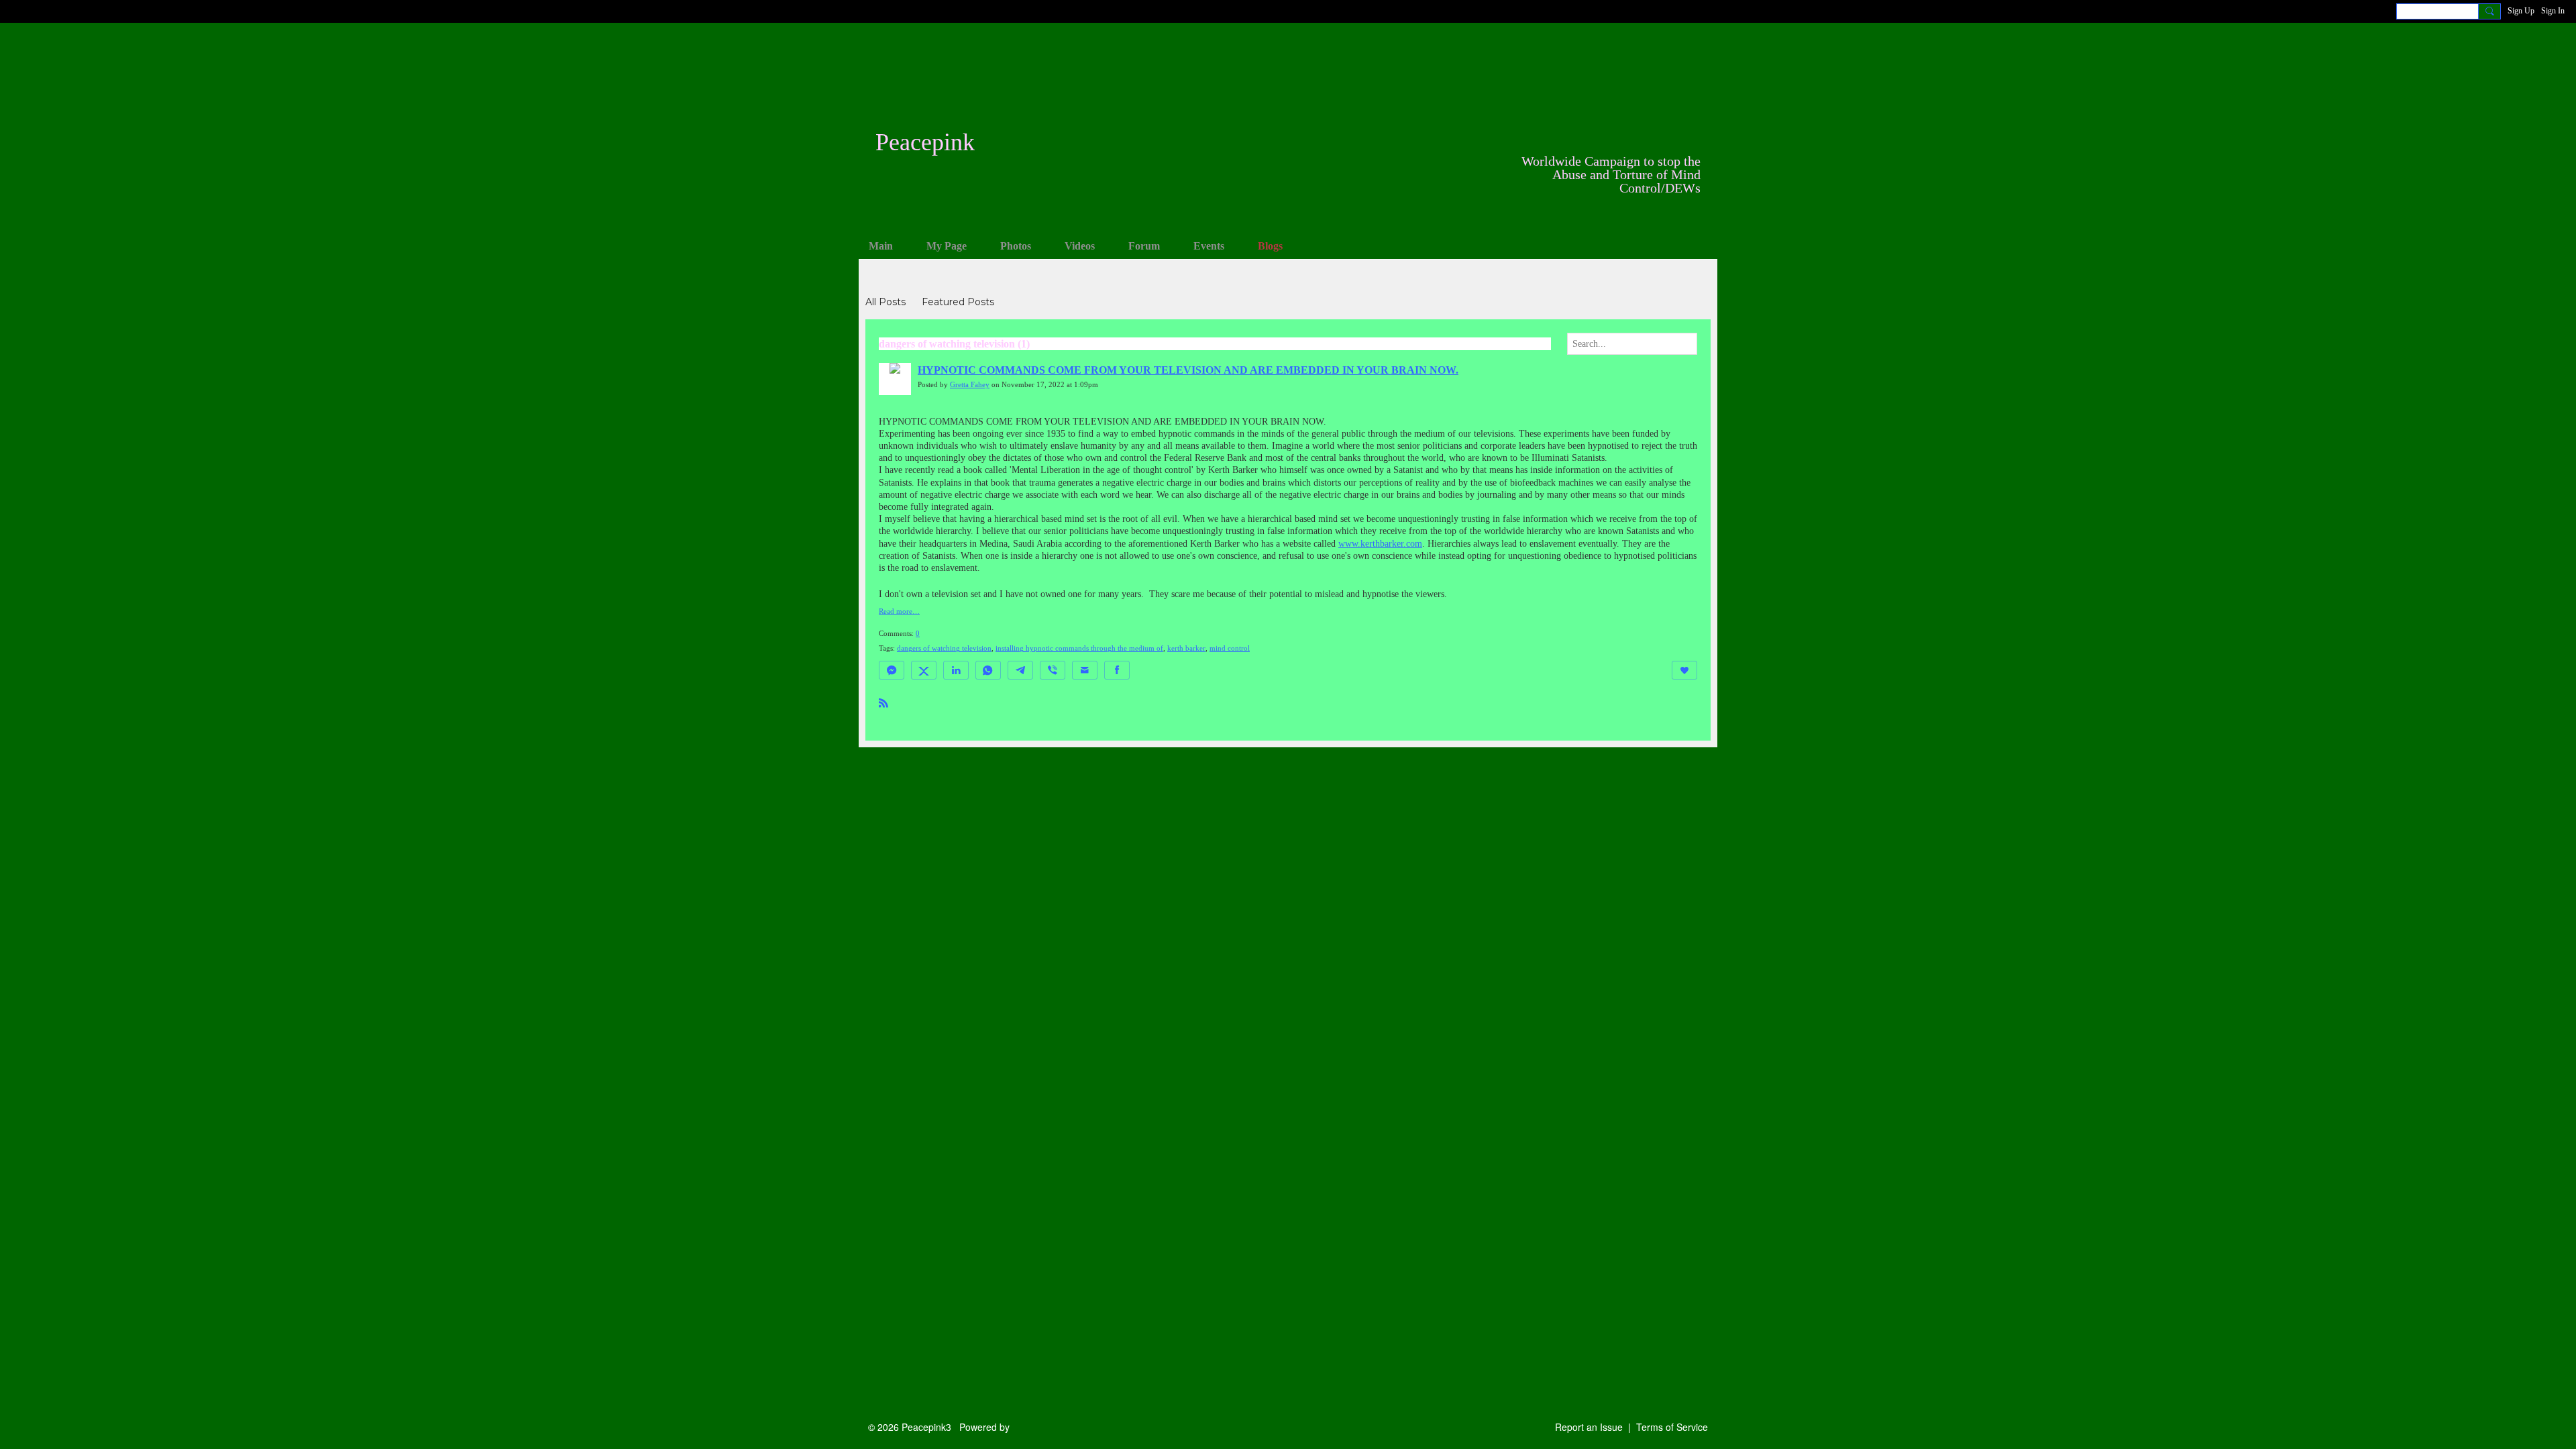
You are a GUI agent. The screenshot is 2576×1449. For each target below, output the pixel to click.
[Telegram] (1020, 670)
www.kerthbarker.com (1380, 544)
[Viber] (1053, 670)
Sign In (2553, 11)
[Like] (1684, 670)
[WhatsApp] (988, 670)
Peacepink (925, 142)
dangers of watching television (944, 648)
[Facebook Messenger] (892, 670)
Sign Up (2521, 11)
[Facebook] (1117, 670)
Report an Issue (1589, 1427)
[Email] (1085, 670)
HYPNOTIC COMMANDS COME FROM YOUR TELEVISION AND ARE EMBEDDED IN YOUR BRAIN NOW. (1188, 370)
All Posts (885, 302)
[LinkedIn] (956, 670)
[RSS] (883, 702)
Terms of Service (1672, 1427)
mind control (1230, 648)
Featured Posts (958, 302)
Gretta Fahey (970, 385)
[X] (924, 670)
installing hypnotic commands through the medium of (1079, 648)
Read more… (899, 612)
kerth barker (1186, 648)
